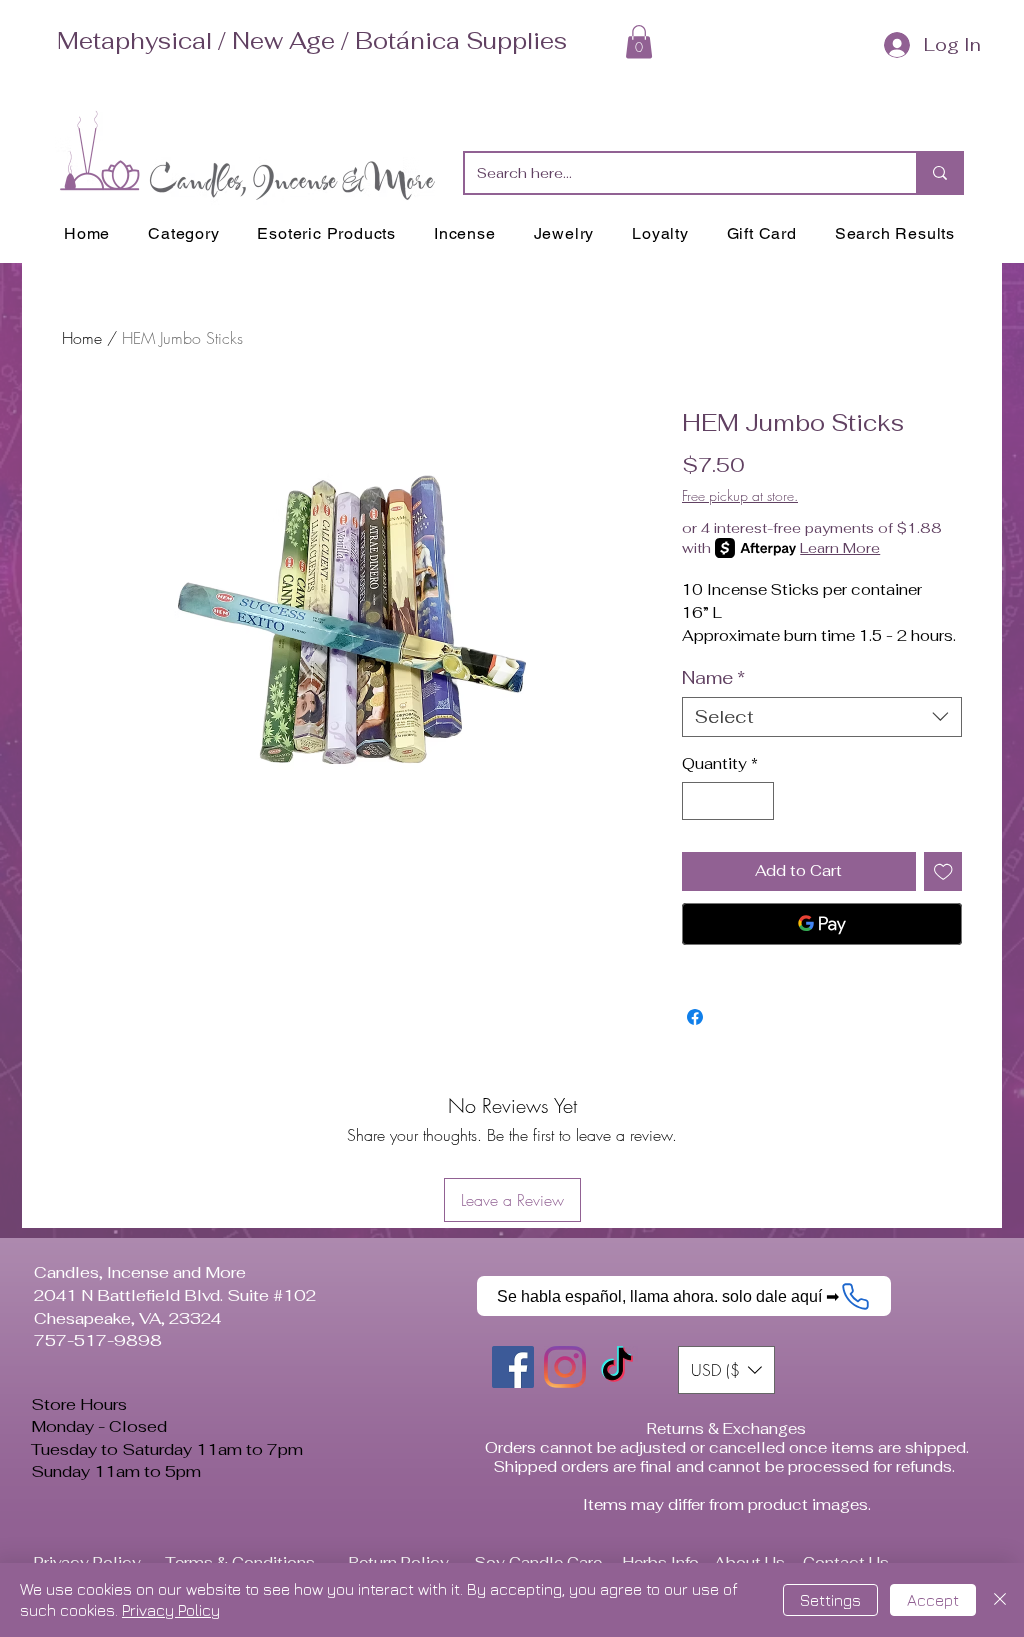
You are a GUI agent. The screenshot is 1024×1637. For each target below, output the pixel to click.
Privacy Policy (171, 1610)
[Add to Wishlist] (943, 871)
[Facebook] (513, 1367)
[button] (639, 41)
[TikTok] (617, 1367)
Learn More (840, 548)
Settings (830, 1600)
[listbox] (726, 1370)
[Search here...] (939, 173)
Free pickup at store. (740, 495)
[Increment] (758, 801)
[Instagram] (565, 1367)
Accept (933, 1600)
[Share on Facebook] (695, 1017)
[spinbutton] (728, 801)
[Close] (1000, 1600)
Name (713, 678)
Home (82, 338)
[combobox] (822, 717)
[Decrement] (698, 801)
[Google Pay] (822, 924)
